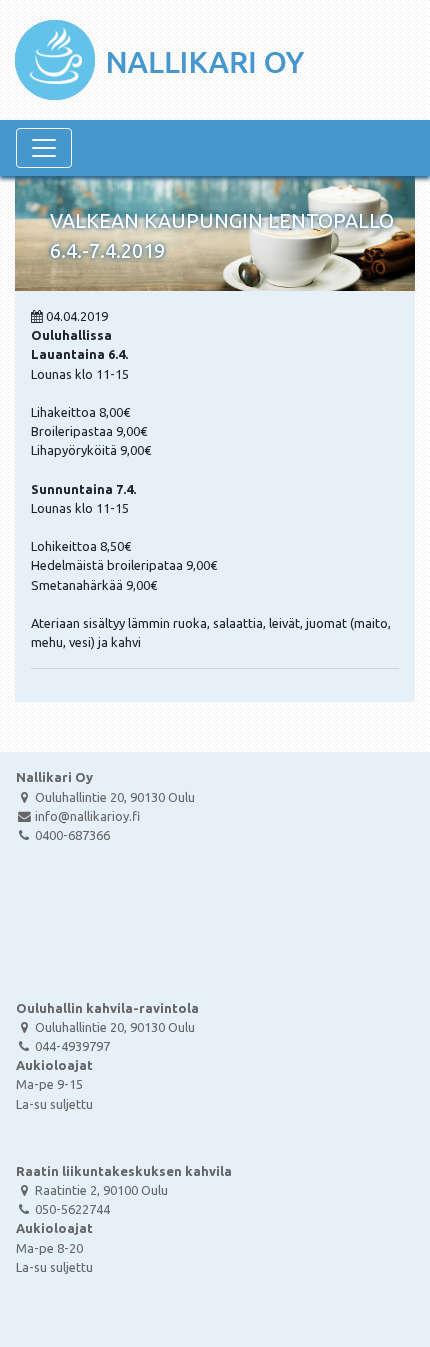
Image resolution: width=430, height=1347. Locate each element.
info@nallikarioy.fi (87, 816)
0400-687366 (72, 835)
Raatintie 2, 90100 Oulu (101, 1190)
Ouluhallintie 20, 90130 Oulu (115, 797)
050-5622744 (72, 1209)
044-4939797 (72, 1046)
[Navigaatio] (44, 148)
